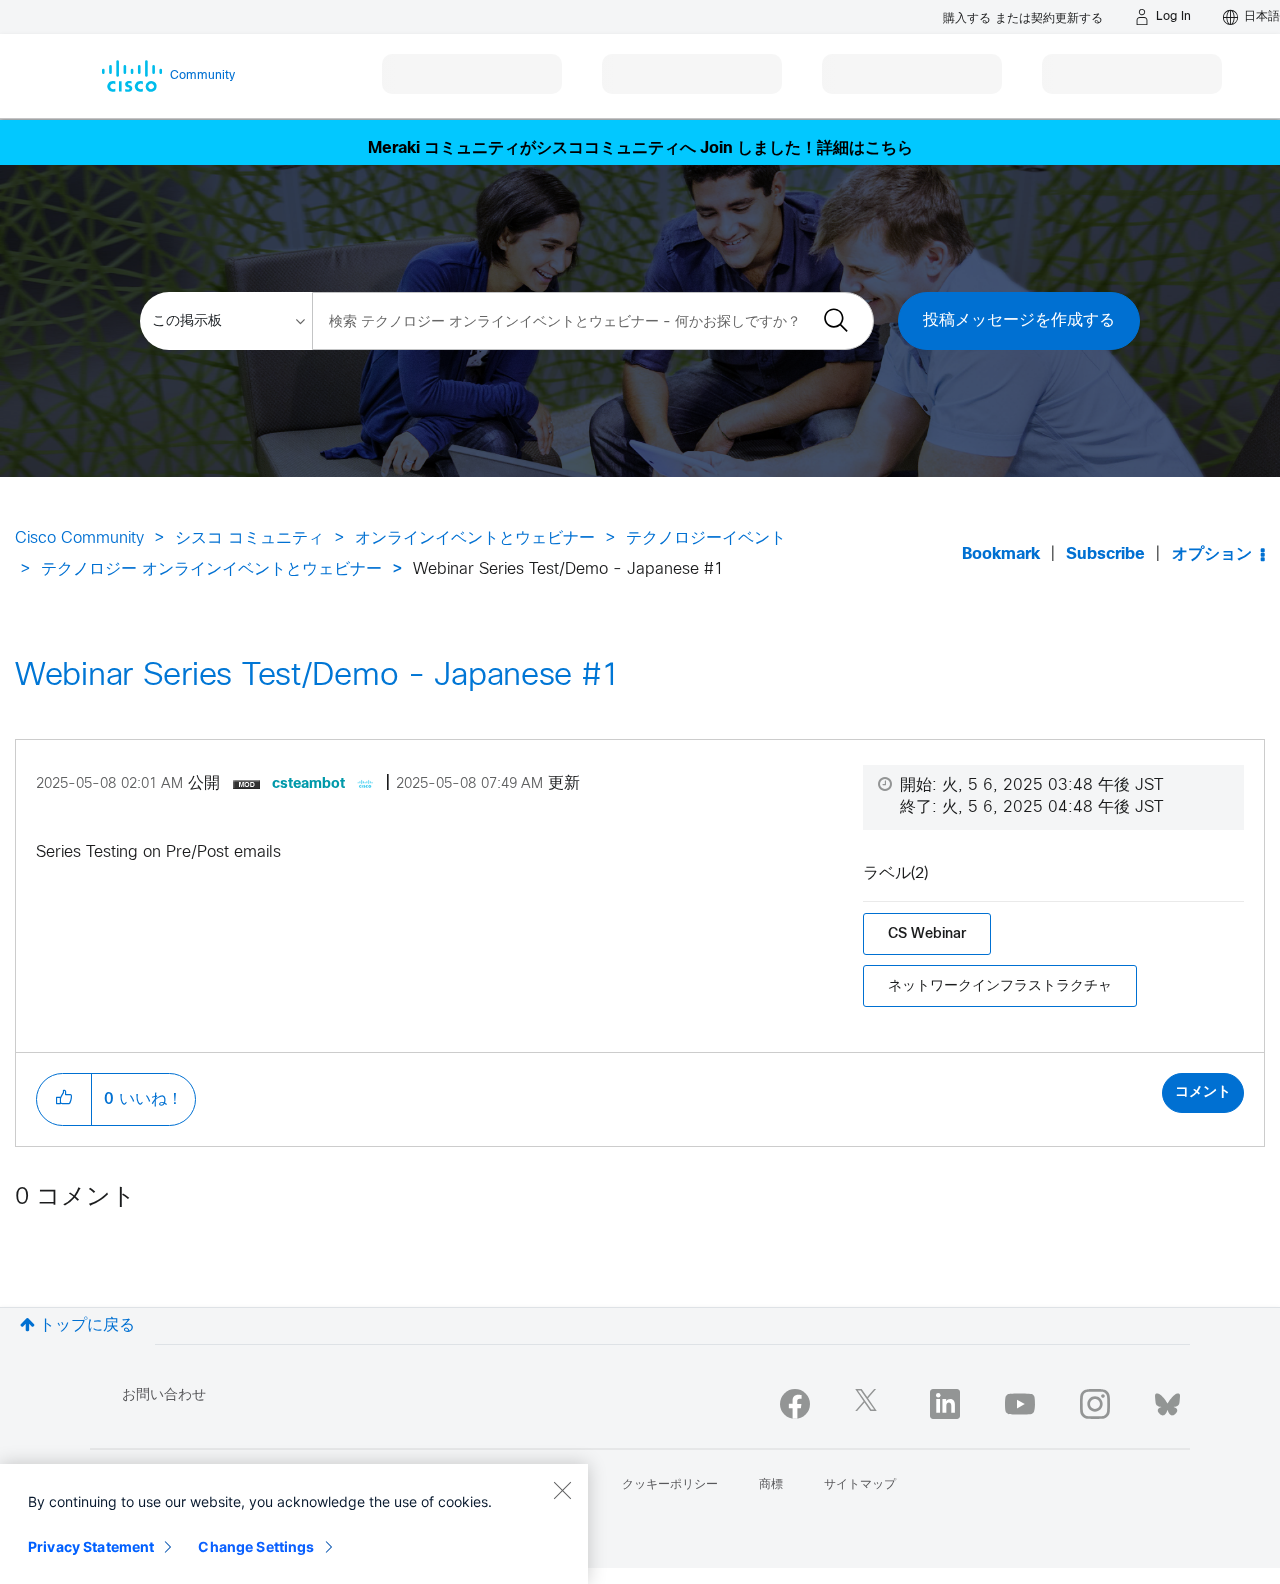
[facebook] (795, 1404)
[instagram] (1095, 1404)
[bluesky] (1167, 1400)
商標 (771, 1485)
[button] (64, 1099)
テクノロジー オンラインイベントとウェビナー (211, 569)
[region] (294, 1524)
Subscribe (1105, 554)
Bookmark (1001, 554)
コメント (1203, 1092)
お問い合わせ (164, 1395)
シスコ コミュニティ (249, 538)
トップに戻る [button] (87, 1325)
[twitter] (870, 1404)
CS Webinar (927, 933)
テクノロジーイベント (706, 538)
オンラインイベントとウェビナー (475, 538)
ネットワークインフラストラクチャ (1000, 985)
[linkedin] (945, 1404)
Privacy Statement (91, 1546)
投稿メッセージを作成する (1019, 320)
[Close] (562, 1490)
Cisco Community (79, 538)
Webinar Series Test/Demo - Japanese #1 (317, 677)
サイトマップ (860, 1485)
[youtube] (1020, 1404)
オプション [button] (1212, 554)
